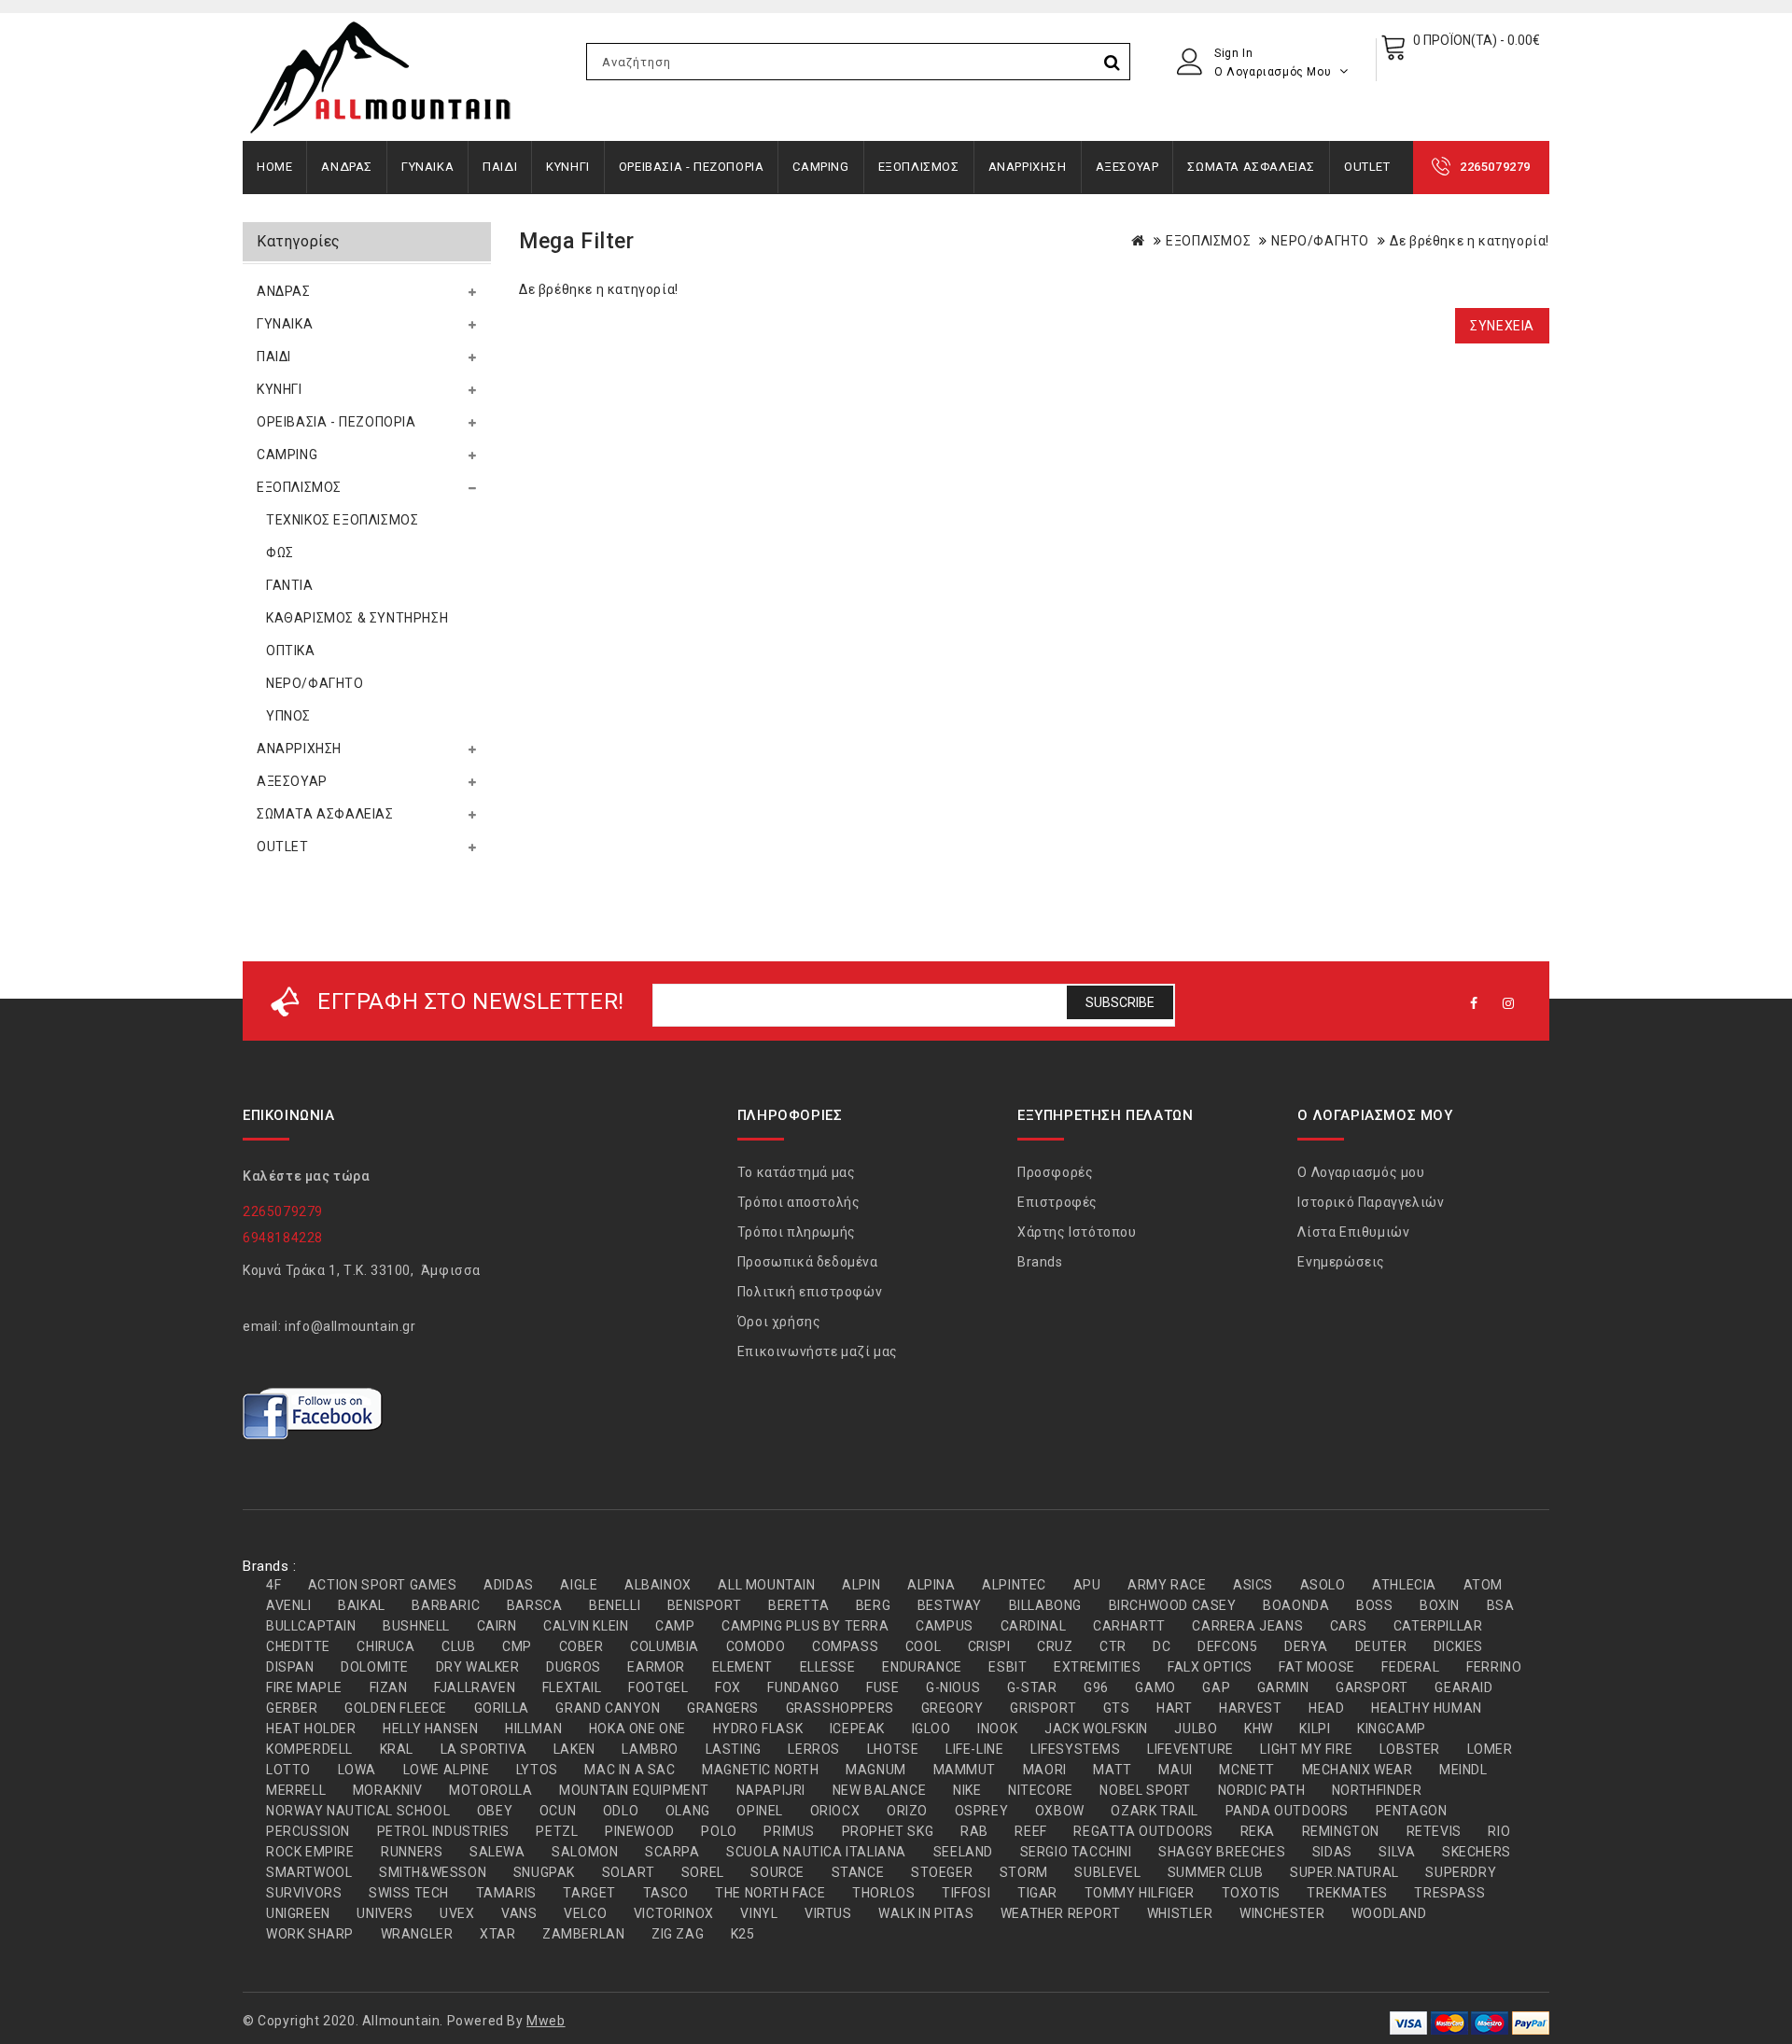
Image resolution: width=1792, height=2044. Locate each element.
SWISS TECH (409, 1893)
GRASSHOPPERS (840, 1708)
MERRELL (296, 1790)
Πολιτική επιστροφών (810, 1292)
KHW (1259, 1729)
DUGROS (574, 1667)
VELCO (585, 1913)
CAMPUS (945, 1626)
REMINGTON (1341, 1831)
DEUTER (1381, 1646)
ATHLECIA (1404, 1585)
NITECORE (1041, 1790)
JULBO (1196, 1729)
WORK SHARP (310, 1934)
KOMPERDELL (309, 1749)
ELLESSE (828, 1667)
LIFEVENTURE (1190, 1749)
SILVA (1397, 1852)
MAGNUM (876, 1770)
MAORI (1045, 1770)
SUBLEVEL (1107, 1872)
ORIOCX (835, 1811)
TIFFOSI (966, 1893)
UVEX (457, 1913)
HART (1174, 1708)
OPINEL (760, 1811)
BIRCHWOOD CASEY (1173, 1605)
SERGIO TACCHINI (1076, 1852)
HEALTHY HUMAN (1427, 1708)
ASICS (1253, 1585)
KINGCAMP (1392, 1729)
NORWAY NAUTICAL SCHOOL (358, 1811)
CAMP (675, 1626)
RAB (974, 1831)
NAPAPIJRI (771, 1790)
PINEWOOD (640, 1831)
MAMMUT (965, 1770)
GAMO (1155, 1687)
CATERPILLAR (1438, 1626)
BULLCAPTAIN (311, 1626)
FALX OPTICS (1210, 1667)
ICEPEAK (857, 1729)
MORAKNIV (388, 1790)
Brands (1040, 1262)
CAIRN (497, 1626)
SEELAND (963, 1852)
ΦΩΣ (280, 553)
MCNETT (1247, 1770)
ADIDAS (509, 1585)
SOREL (703, 1872)
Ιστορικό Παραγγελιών (1371, 1202)
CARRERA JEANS (1247, 1626)
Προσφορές (1055, 1172)
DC (1162, 1646)
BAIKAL (362, 1605)
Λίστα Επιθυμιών (1353, 1232)
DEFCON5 (1227, 1646)
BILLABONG (1045, 1605)
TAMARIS (506, 1893)
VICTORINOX (674, 1913)
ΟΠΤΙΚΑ (291, 651)
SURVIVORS (304, 1893)
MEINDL (1463, 1770)
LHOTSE (893, 1749)
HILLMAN (533, 1729)
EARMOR (656, 1667)
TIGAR (1037, 1893)
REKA (1258, 1831)
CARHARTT (1129, 1626)
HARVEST (1250, 1708)
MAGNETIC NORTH (760, 1770)
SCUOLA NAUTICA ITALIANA (816, 1852)
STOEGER (942, 1872)
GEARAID (1463, 1687)
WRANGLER (417, 1934)
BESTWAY (950, 1605)
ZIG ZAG (678, 1934)
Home (274, 167)
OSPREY (982, 1811)
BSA (1501, 1605)
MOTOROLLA (490, 1790)
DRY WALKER (478, 1667)
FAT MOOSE (1316, 1667)
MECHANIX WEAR (1358, 1770)
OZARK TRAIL (1155, 1811)
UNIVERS (385, 1913)
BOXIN (1440, 1605)
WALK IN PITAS (926, 1913)
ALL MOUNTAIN (766, 1585)
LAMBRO (650, 1749)
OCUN (558, 1811)
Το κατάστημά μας (797, 1172)
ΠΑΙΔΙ (500, 167)
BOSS (1374, 1605)
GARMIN (1283, 1687)
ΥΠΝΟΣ (288, 716)
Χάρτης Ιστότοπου (1077, 1232)
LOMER (1490, 1749)
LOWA (357, 1770)
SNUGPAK (544, 1872)
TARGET (589, 1893)
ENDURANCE (922, 1667)
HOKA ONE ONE (637, 1729)
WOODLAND (1389, 1913)
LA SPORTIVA (484, 1749)
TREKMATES (1347, 1893)
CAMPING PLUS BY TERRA (805, 1626)
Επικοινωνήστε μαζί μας (818, 1351)
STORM (1024, 1872)
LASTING (734, 1749)
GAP (1216, 1687)
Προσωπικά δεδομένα (808, 1262)
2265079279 (1495, 167)
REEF (1030, 1831)
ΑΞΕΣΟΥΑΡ (1127, 167)
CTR (1113, 1646)
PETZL (557, 1831)
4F (273, 1585)
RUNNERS (412, 1852)
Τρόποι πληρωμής (797, 1232)
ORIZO (907, 1811)
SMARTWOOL (309, 1872)
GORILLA (502, 1708)
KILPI (1315, 1729)
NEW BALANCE (880, 1790)
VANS (519, 1913)
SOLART (629, 1872)
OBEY (495, 1811)
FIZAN (389, 1687)
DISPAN (290, 1667)
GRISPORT (1043, 1708)
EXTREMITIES (1098, 1667)
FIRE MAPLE (304, 1687)
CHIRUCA (385, 1646)
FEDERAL (1410, 1667)
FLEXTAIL (572, 1687)
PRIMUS (789, 1831)
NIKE (967, 1790)
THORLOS (883, 1893)
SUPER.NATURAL (1344, 1872)
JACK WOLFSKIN (1096, 1729)
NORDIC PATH (1262, 1790)
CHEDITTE (298, 1646)
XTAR (497, 1934)
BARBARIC (446, 1605)
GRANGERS (723, 1708)
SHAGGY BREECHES (1222, 1852)
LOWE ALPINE (447, 1770)
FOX (728, 1687)
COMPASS (845, 1646)
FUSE (882, 1687)
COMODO (756, 1646)
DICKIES (1458, 1646)
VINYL (759, 1913)
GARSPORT (1372, 1687)
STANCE (858, 1872)
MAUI (1175, 1770)
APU (1087, 1585)
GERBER (292, 1708)
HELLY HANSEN (430, 1729)
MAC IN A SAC (630, 1770)
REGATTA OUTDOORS (1143, 1831)
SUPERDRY (1461, 1872)
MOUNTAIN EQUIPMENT (634, 1790)
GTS (1117, 1708)
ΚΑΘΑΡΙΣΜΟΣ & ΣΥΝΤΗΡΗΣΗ (357, 618)
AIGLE (579, 1585)
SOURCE (777, 1872)
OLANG (688, 1811)
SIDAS (1332, 1852)
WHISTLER (1180, 1913)
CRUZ (1055, 1646)
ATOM (1483, 1585)
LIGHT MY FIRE (1306, 1749)
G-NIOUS (953, 1687)
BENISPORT (704, 1605)
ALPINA (931, 1585)
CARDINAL (1034, 1626)
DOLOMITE (375, 1667)
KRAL (397, 1749)
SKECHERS (1477, 1852)
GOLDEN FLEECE (396, 1708)
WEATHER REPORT (1060, 1913)
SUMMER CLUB (1216, 1872)
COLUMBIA (665, 1646)
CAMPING (820, 167)
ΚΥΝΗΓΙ (568, 167)
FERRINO (1494, 1667)
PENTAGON (1412, 1811)
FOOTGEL (658, 1687)
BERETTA (798, 1605)
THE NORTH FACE (770, 1893)
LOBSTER (1410, 1749)
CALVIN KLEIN (586, 1626)
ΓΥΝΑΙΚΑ (427, 167)
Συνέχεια (1502, 326)
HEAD (1326, 1708)
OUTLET (1367, 167)
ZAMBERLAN (583, 1934)
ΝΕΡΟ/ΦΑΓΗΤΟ (315, 683)
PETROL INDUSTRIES (443, 1831)
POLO (719, 1831)
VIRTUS (828, 1913)
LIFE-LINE (974, 1749)
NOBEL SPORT (1145, 1790)
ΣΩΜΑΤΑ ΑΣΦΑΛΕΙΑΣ (1251, 167)
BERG (873, 1605)
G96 (1096, 1687)
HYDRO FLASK (758, 1729)
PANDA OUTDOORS (1287, 1811)
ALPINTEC (1014, 1585)
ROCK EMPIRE (310, 1852)
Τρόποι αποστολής (799, 1202)
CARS (1348, 1626)
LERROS (814, 1749)
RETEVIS (1434, 1831)
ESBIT (1008, 1667)
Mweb (546, 2021)
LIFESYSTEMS (1076, 1749)
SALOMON (585, 1852)
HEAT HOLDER (311, 1729)
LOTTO (288, 1770)
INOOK (997, 1729)
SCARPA (672, 1852)
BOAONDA (1296, 1605)
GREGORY (952, 1708)
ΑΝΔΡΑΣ (347, 167)
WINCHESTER (1282, 1913)
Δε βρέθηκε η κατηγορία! (1470, 241)
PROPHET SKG (888, 1831)
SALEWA (497, 1852)
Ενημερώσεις (1341, 1262)
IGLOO (931, 1729)
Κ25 (743, 1934)
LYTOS (537, 1770)
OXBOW (1060, 1811)
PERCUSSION (308, 1831)
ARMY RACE (1167, 1585)
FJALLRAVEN (475, 1687)
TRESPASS (1449, 1893)
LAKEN (574, 1749)
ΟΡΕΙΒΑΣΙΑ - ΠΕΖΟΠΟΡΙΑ (692, 167)
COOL (923, 1646)
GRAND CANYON (608, 1708)
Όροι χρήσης (779, 1322)
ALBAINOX (658, 1585)
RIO (1499, 1831)
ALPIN (861, 1585)
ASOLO (1323, 1585)
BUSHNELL (416, 1626)
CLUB (458, 1646)
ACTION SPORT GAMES (383, 1585)
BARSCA (535, 1605)
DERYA (1306, 1646)
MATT (1112, 1770)
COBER (581, 1646)
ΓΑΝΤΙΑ (290, 585)
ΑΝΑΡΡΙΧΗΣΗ (1028, 167)
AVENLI (289, 1605)
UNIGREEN (298, 1913)
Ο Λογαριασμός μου (1361, 1172)
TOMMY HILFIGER (1140, 1893)
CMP (517, 1646)
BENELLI (615, 1605)
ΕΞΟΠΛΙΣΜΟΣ (919, 167)
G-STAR (1032, 1687)
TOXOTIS (1251, 1893)
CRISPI (989, 1646)
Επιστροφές (1057, 1202)
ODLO (621, 1811)
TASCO (666, 1893)
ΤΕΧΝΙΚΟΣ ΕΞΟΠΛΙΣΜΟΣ (342, 520)
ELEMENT (742, 1667)
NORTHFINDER (1377, 1790)
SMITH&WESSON (433, 1872)
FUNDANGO (803, 1687)
